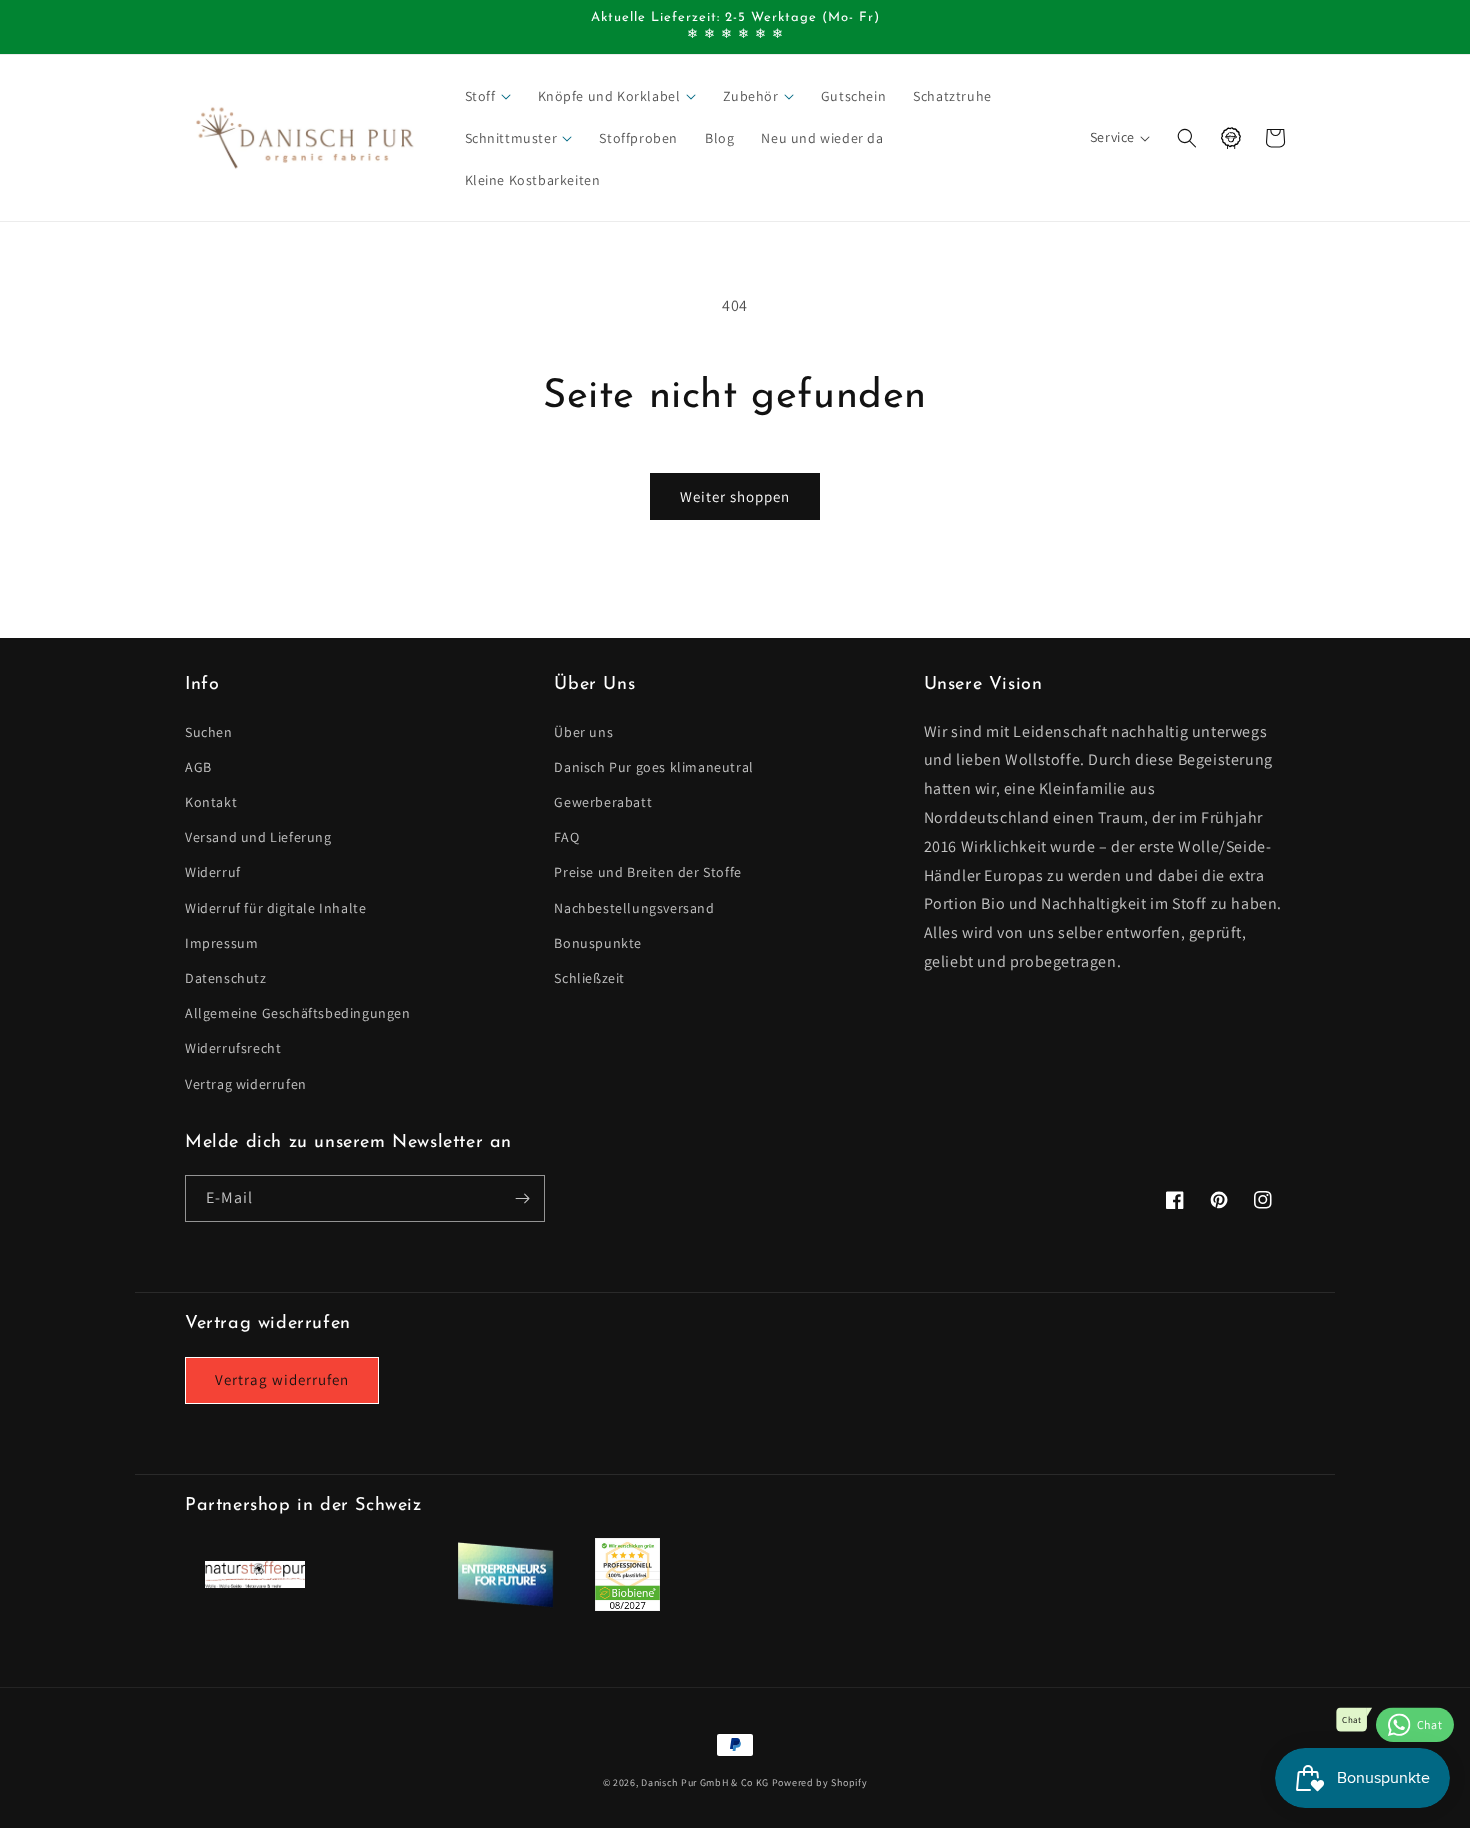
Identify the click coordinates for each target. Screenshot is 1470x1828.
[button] (489, 96)
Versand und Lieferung (258, 837)
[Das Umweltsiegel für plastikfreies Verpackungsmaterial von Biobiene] (627, 1605)
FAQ (566, 837)
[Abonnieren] (522, 1198)
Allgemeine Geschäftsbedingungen (298, 1013)
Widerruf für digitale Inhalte (275, 908)
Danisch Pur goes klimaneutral (653, 767)
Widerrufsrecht (233, 1048)
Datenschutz (226, 978)
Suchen (209, 732)
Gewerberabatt (603, 802)
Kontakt (211, 802)
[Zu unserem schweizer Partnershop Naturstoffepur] (255, 1582)
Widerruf (213, 872)
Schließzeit (589, 978)
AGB (198, 767)
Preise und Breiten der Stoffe (647, 872)
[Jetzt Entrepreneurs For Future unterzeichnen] (505, 1603)
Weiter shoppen (735, 496)
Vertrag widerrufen (246, 1084)
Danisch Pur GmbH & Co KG (705, 1782)
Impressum (221, 943)
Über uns (583, 732)
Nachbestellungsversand (634, 908)
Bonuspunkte (598, 943)
